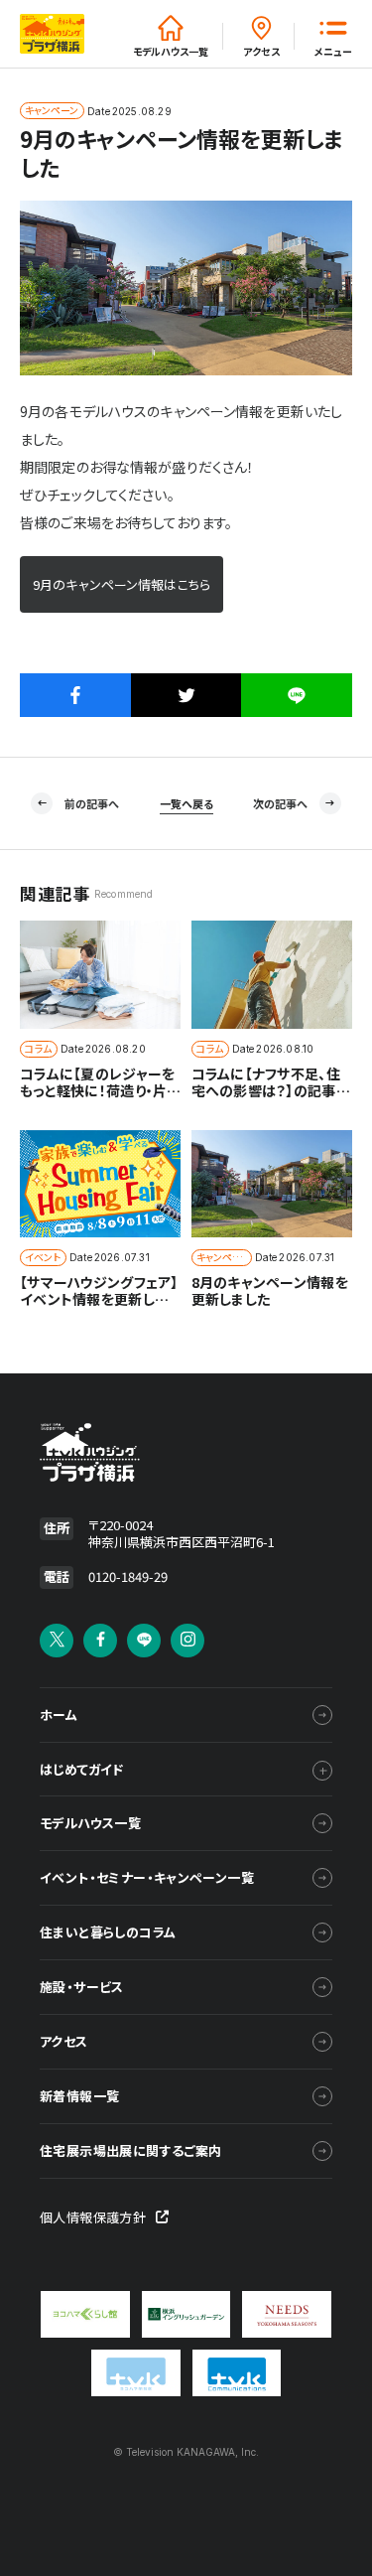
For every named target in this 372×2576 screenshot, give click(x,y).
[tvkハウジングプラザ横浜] (142, 1453)
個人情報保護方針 (93, 2217)
